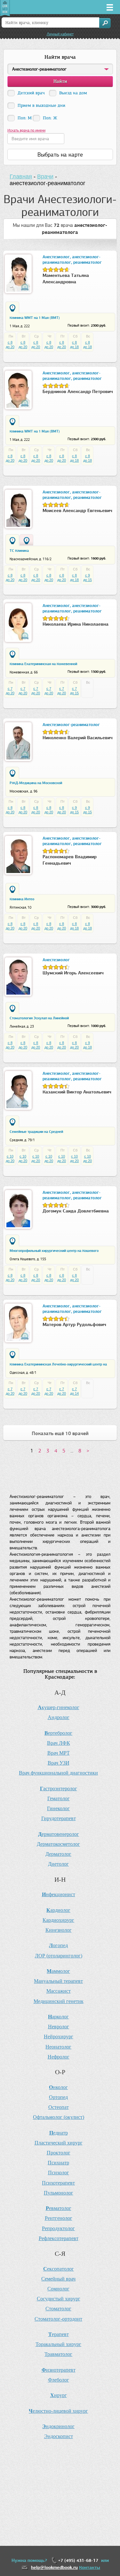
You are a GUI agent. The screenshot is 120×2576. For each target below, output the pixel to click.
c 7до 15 (74, 691)
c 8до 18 (74, 345)
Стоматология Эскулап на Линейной (39, 1018)
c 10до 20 (10, 1159)
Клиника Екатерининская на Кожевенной (43, 664)
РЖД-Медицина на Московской (36, 783)
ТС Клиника (19, 551)
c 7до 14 (74, 1391)
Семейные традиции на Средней (36, 1132)
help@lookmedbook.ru (54, 2567)
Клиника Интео (22, 899)
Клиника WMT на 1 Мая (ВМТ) (35, 318)
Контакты (90, 2567)
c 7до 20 (10, 691)
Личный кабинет (60, 34)
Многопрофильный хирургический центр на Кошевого (54, 1251)
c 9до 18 (88, 1045)
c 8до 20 (10, 345)
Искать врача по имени (26, 130)
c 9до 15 (88, 578)
